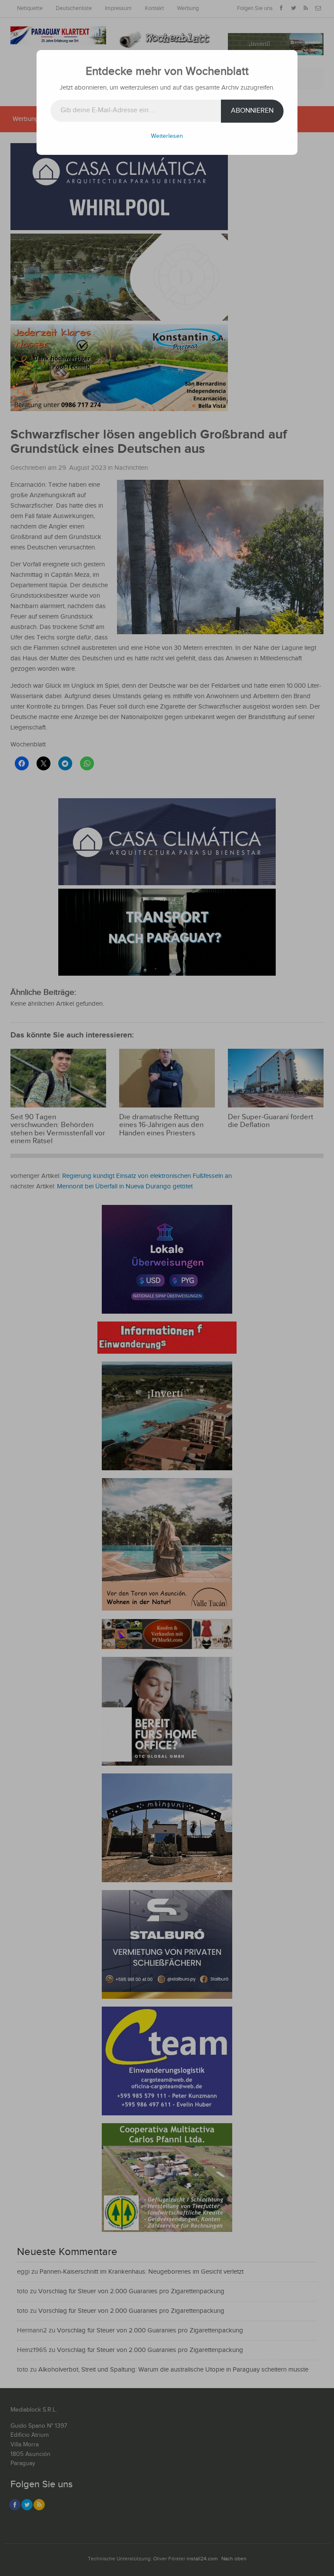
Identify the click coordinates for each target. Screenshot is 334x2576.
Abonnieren (252, 111)
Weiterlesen (167, 136)
